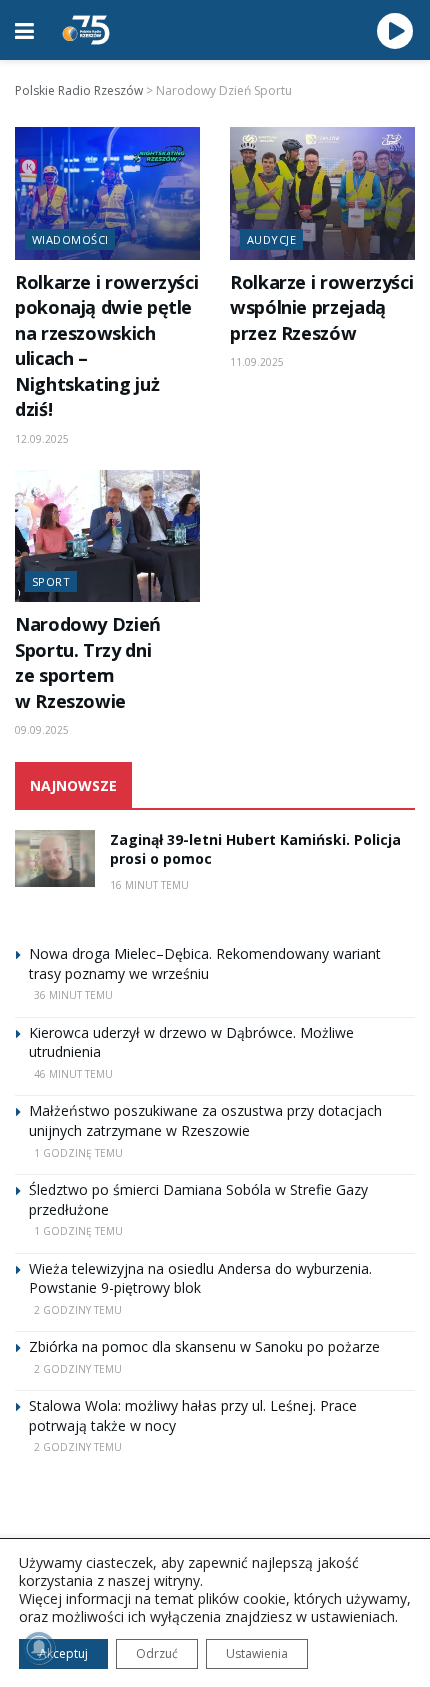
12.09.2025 (42, 439)
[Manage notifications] (39, 1648)
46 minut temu (73, 1074)
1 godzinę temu (78, 1153)
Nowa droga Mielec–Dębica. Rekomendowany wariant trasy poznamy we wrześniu (205, 963)
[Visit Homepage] (86, 30)
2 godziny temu (78, 1310)
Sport (51, 581)
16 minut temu (149, 885)
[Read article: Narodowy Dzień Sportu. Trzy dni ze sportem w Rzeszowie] (107, 536)
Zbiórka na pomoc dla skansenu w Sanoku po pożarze (204, 1346)
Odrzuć (157, 1653)
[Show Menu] (24, 30)
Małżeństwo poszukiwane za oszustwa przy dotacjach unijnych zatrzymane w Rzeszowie (205, 1120)
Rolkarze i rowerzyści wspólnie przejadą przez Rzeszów (321, 307)
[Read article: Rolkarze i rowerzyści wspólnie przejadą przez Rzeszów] (322, 193)
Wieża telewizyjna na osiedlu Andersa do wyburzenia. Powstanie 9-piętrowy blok (200, 1278)
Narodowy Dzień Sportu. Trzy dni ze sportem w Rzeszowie (88, 662)
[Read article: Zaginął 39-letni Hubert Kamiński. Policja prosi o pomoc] (55, 858)
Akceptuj (63, 1653)
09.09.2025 (42, 730)
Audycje (271, 239)
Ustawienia (257, 1653)
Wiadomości (70, 239)
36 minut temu (73, 995)
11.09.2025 (257, 362)
